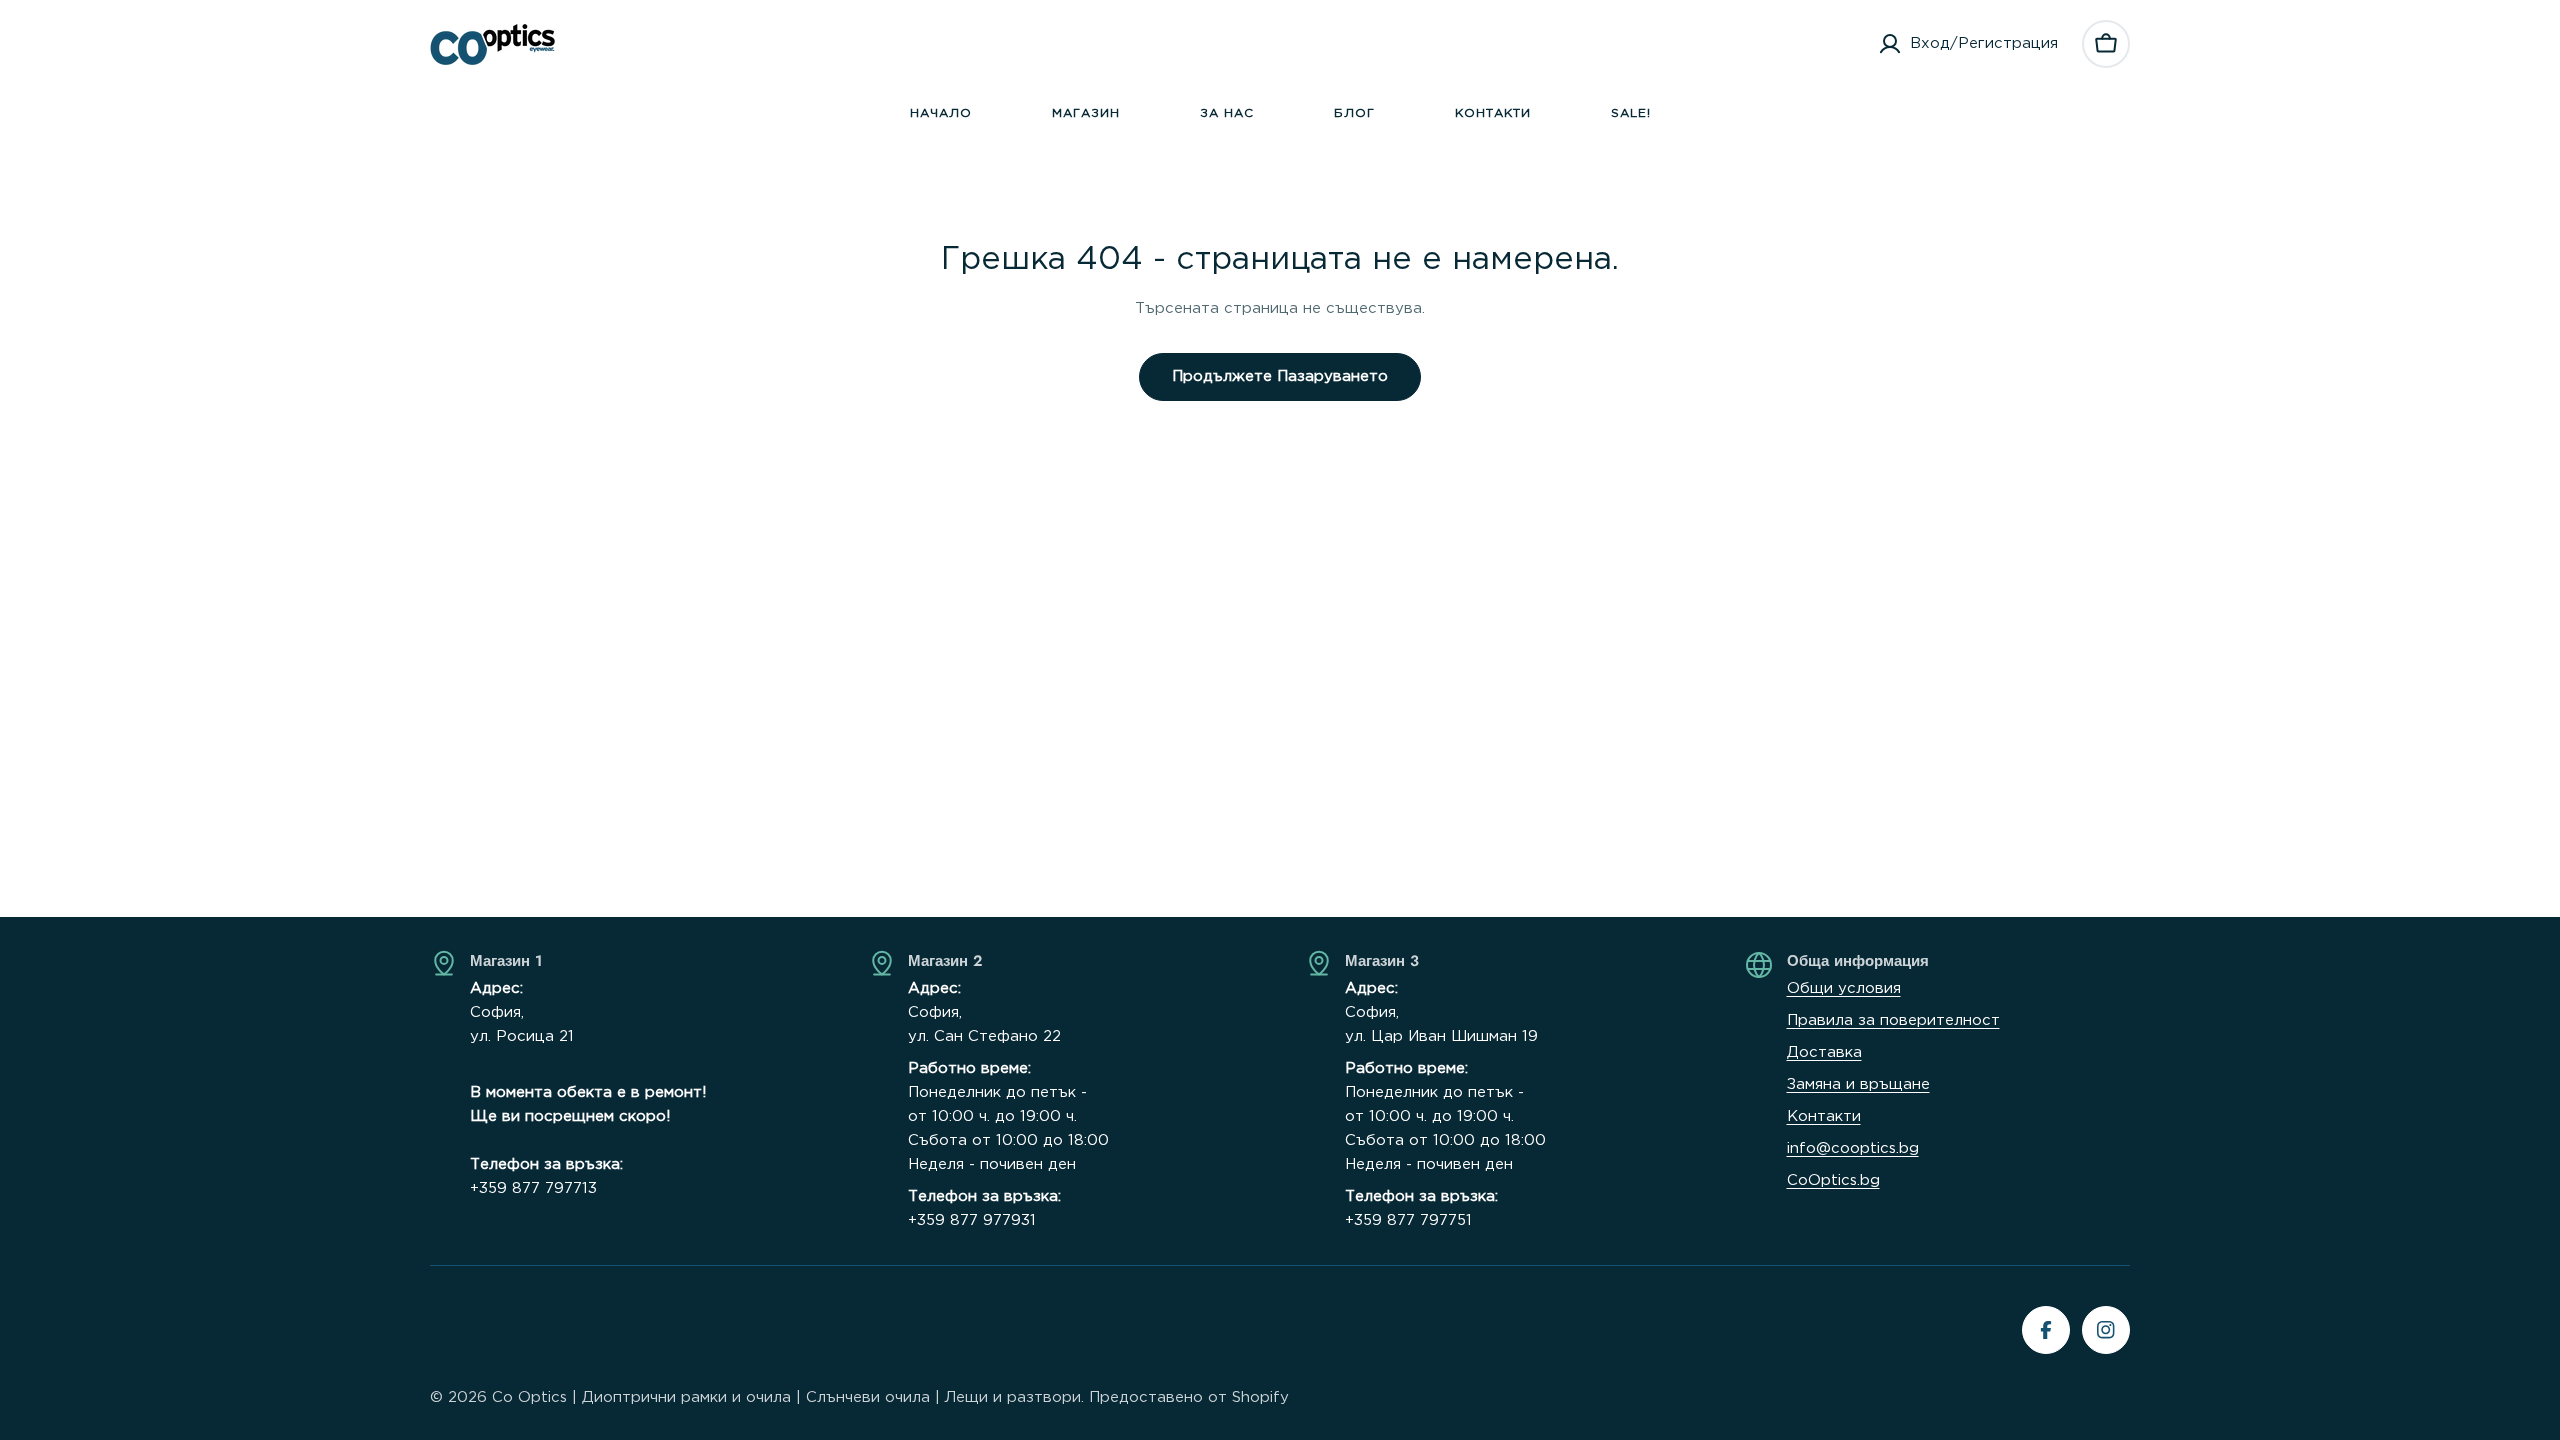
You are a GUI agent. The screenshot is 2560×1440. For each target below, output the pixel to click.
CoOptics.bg (1833, 1180)
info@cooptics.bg (1853, 1148)
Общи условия (1844, 988)
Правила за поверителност (1893, 1020)
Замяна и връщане (1858, 1084)
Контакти (1824, 1116)
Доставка (1824, 1052)
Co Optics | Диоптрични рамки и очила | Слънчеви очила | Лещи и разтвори (786, 1397)
